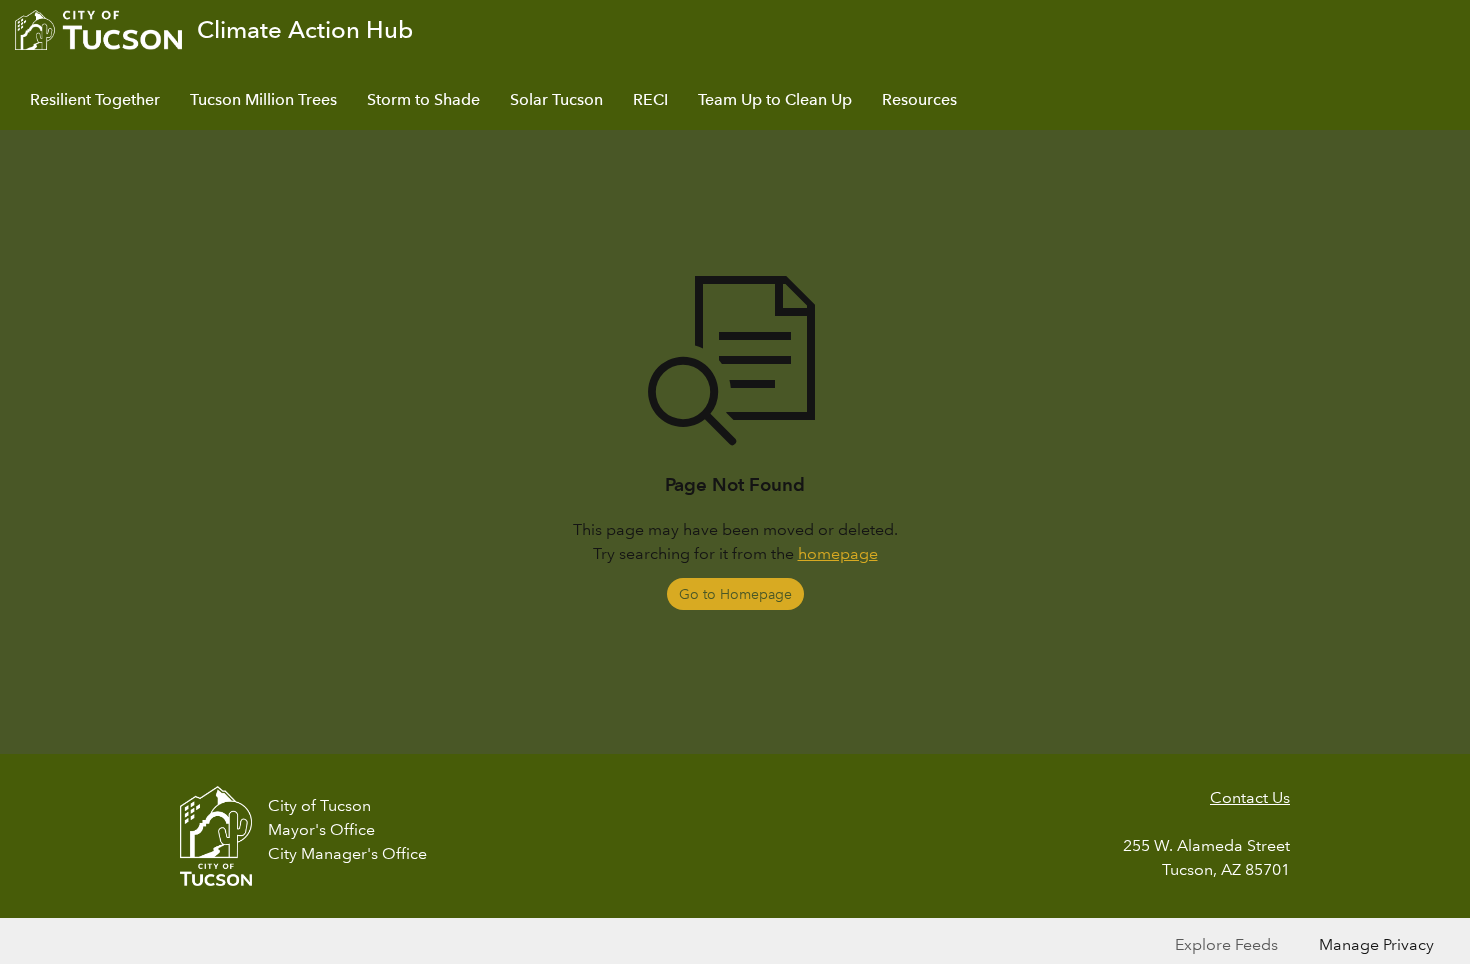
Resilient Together (95, 99)
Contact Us (1250, 797)
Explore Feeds (1226, 944)
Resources (919, 99)
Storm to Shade (423, 99)
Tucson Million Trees (263, 99)
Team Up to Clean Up (775, 99)
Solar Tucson (556, 99)
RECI (650, 99)
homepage (838, 553)
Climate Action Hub (305, 29)
